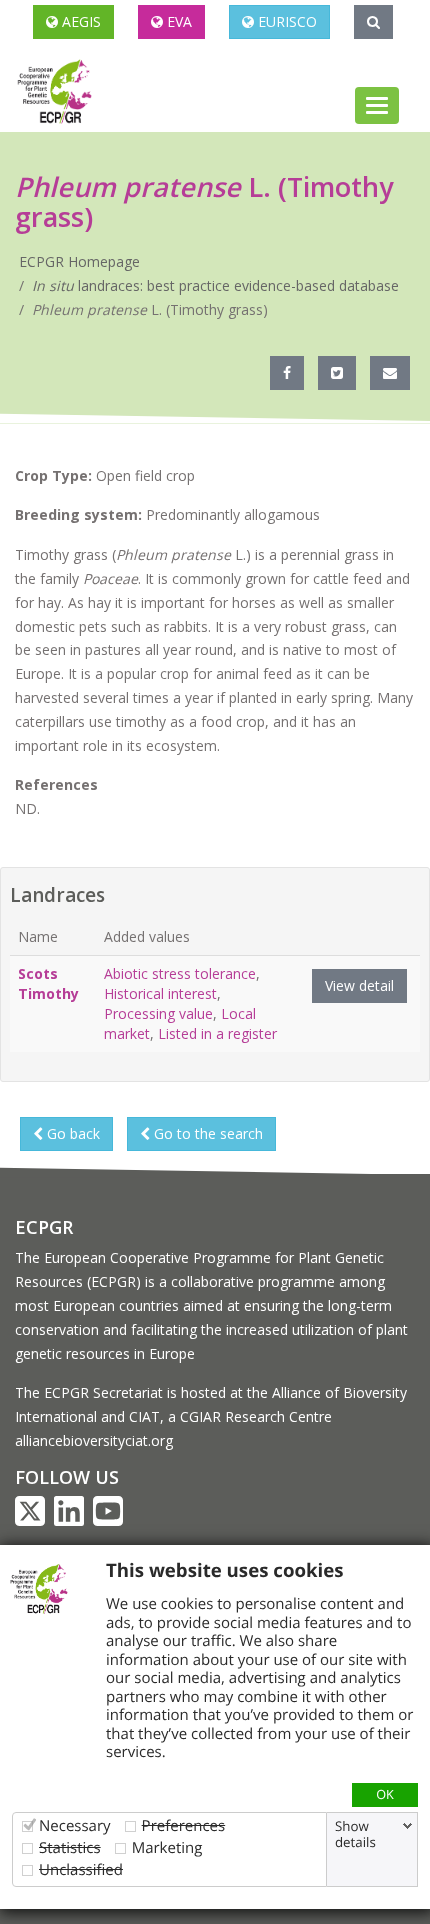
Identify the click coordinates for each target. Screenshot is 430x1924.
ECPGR (44, 1227)
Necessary (75, 1825)
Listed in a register (217, 1033)
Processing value (158, 1013)
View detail (359, 985)
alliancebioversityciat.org (94, 1440)
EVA (177, 21)
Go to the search (206, 1133)
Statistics (70, 1847)
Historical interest (160, 993)
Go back (71, 1133)
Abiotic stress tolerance (180, 973)
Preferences (184, 1825)
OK (385, 1794)
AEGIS (79, 21)
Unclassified (81, 1869)
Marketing (167, 1847)
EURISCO (285, 21)
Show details (355, 1834)
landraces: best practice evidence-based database (215, 285)
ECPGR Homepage (79, 261)
